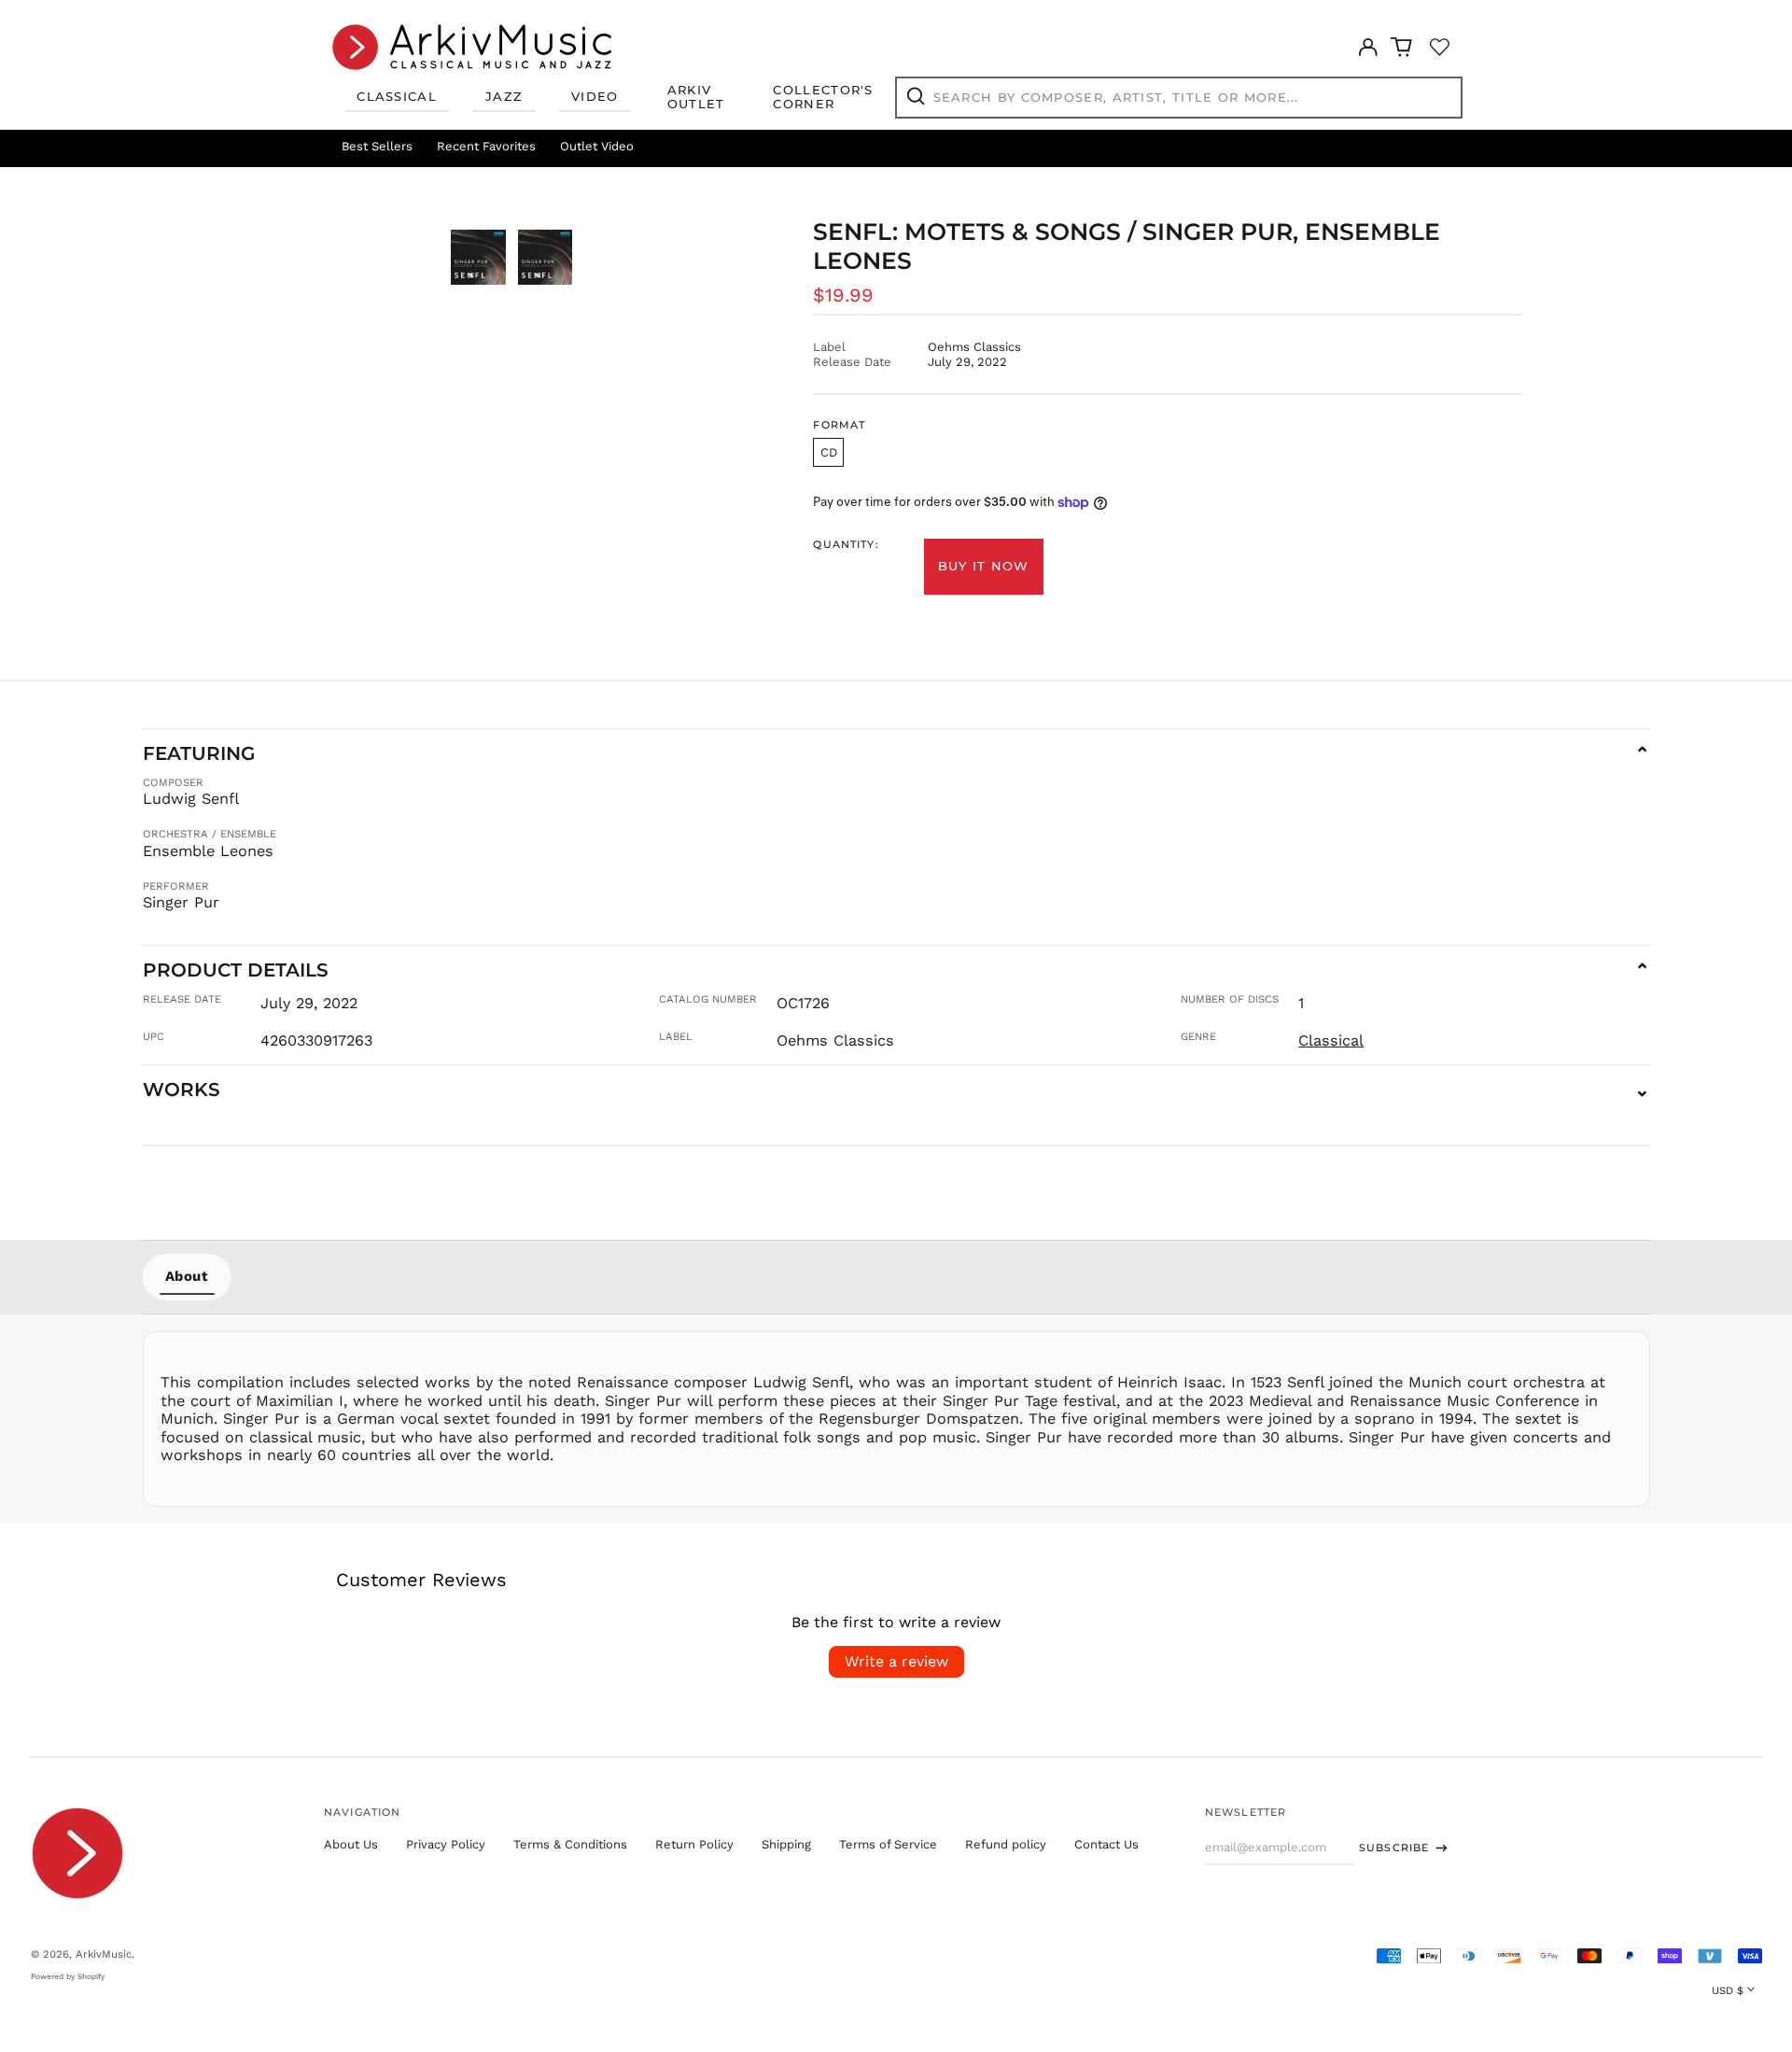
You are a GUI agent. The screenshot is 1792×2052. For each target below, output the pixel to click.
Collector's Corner (823, 97)
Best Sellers (377, 146)
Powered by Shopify (68, 1976)
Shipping (786, 1844)
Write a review (896, 1661)
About (187, 1276)
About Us (351, 1844)
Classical (397, 96)
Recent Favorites (486, 146)
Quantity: (846, 545)
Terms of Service (888, 1844)
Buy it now (984, 566)
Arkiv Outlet (696, 97)
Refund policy (1006, 1844)
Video (595, 96)
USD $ (1728, 1990)
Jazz (504, 96)
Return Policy (694, 1844)
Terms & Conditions (570, 1844)
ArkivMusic (104, 1954)
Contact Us (1106, 1844)
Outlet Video (597, 146)
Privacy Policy (446, 1844)
